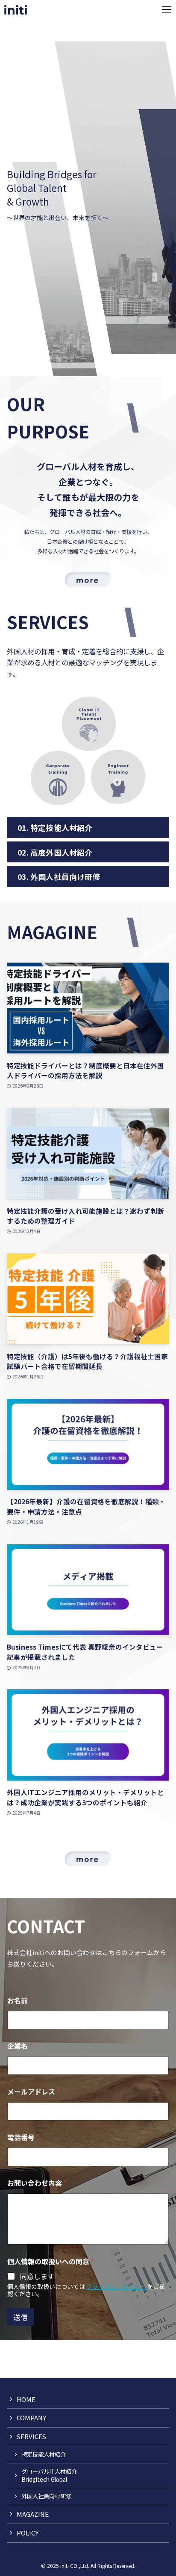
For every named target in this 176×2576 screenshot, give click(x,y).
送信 (21, 2317)
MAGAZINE (33, 2514)
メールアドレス (34, 2092)
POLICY (28, 2533)
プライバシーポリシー (117, 2286)
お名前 (20, 2000)
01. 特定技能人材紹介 (55, 827)
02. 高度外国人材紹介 (55, 852)
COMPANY (31, 2418)
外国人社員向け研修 (46, 2496)
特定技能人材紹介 (44, 2454)
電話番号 (23, 2137)
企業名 (20, 2046)
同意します (37, 2276)
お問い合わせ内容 (37, 2183)
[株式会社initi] (16, 10)
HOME (26, 2399)
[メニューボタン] (166, 10)
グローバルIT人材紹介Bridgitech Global (49, 2475)
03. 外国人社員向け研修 (59, 876)
